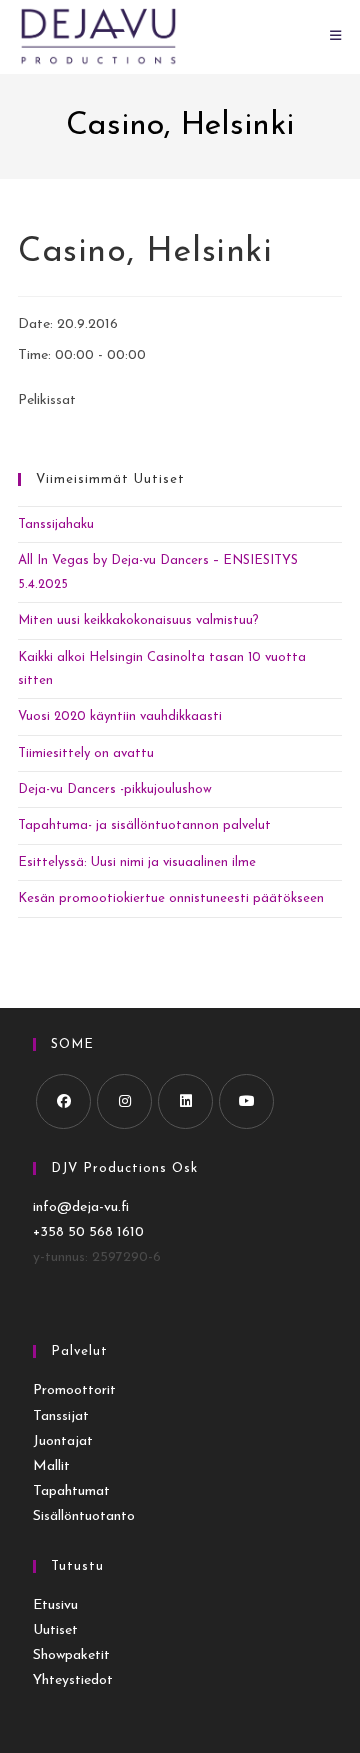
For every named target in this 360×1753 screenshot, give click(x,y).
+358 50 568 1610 (88, 1232)
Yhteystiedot (73, 1680)
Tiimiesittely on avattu (86, 753)
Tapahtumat (71, 1491)
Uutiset (55, 1630)
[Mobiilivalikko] (336, 36)
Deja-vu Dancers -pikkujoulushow (115, 789)
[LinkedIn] (185, 1101)
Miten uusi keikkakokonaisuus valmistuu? (138, 620)
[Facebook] (63, 1101)
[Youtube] (246, 1101)
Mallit (51, 1466)
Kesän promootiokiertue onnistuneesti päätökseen (171, 898)
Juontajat (63, 1441)
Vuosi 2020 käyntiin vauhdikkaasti (120, 716)
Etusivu (55, 1605)
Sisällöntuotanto (84, 1516)
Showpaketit (71, 1655)
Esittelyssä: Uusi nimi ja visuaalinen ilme (137, 862)
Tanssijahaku (56, 524)
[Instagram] (124, 1101)
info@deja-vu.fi (81, 1207)
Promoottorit (74, 1390)
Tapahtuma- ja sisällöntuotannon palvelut (144, 825)
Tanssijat (61, 1416)
